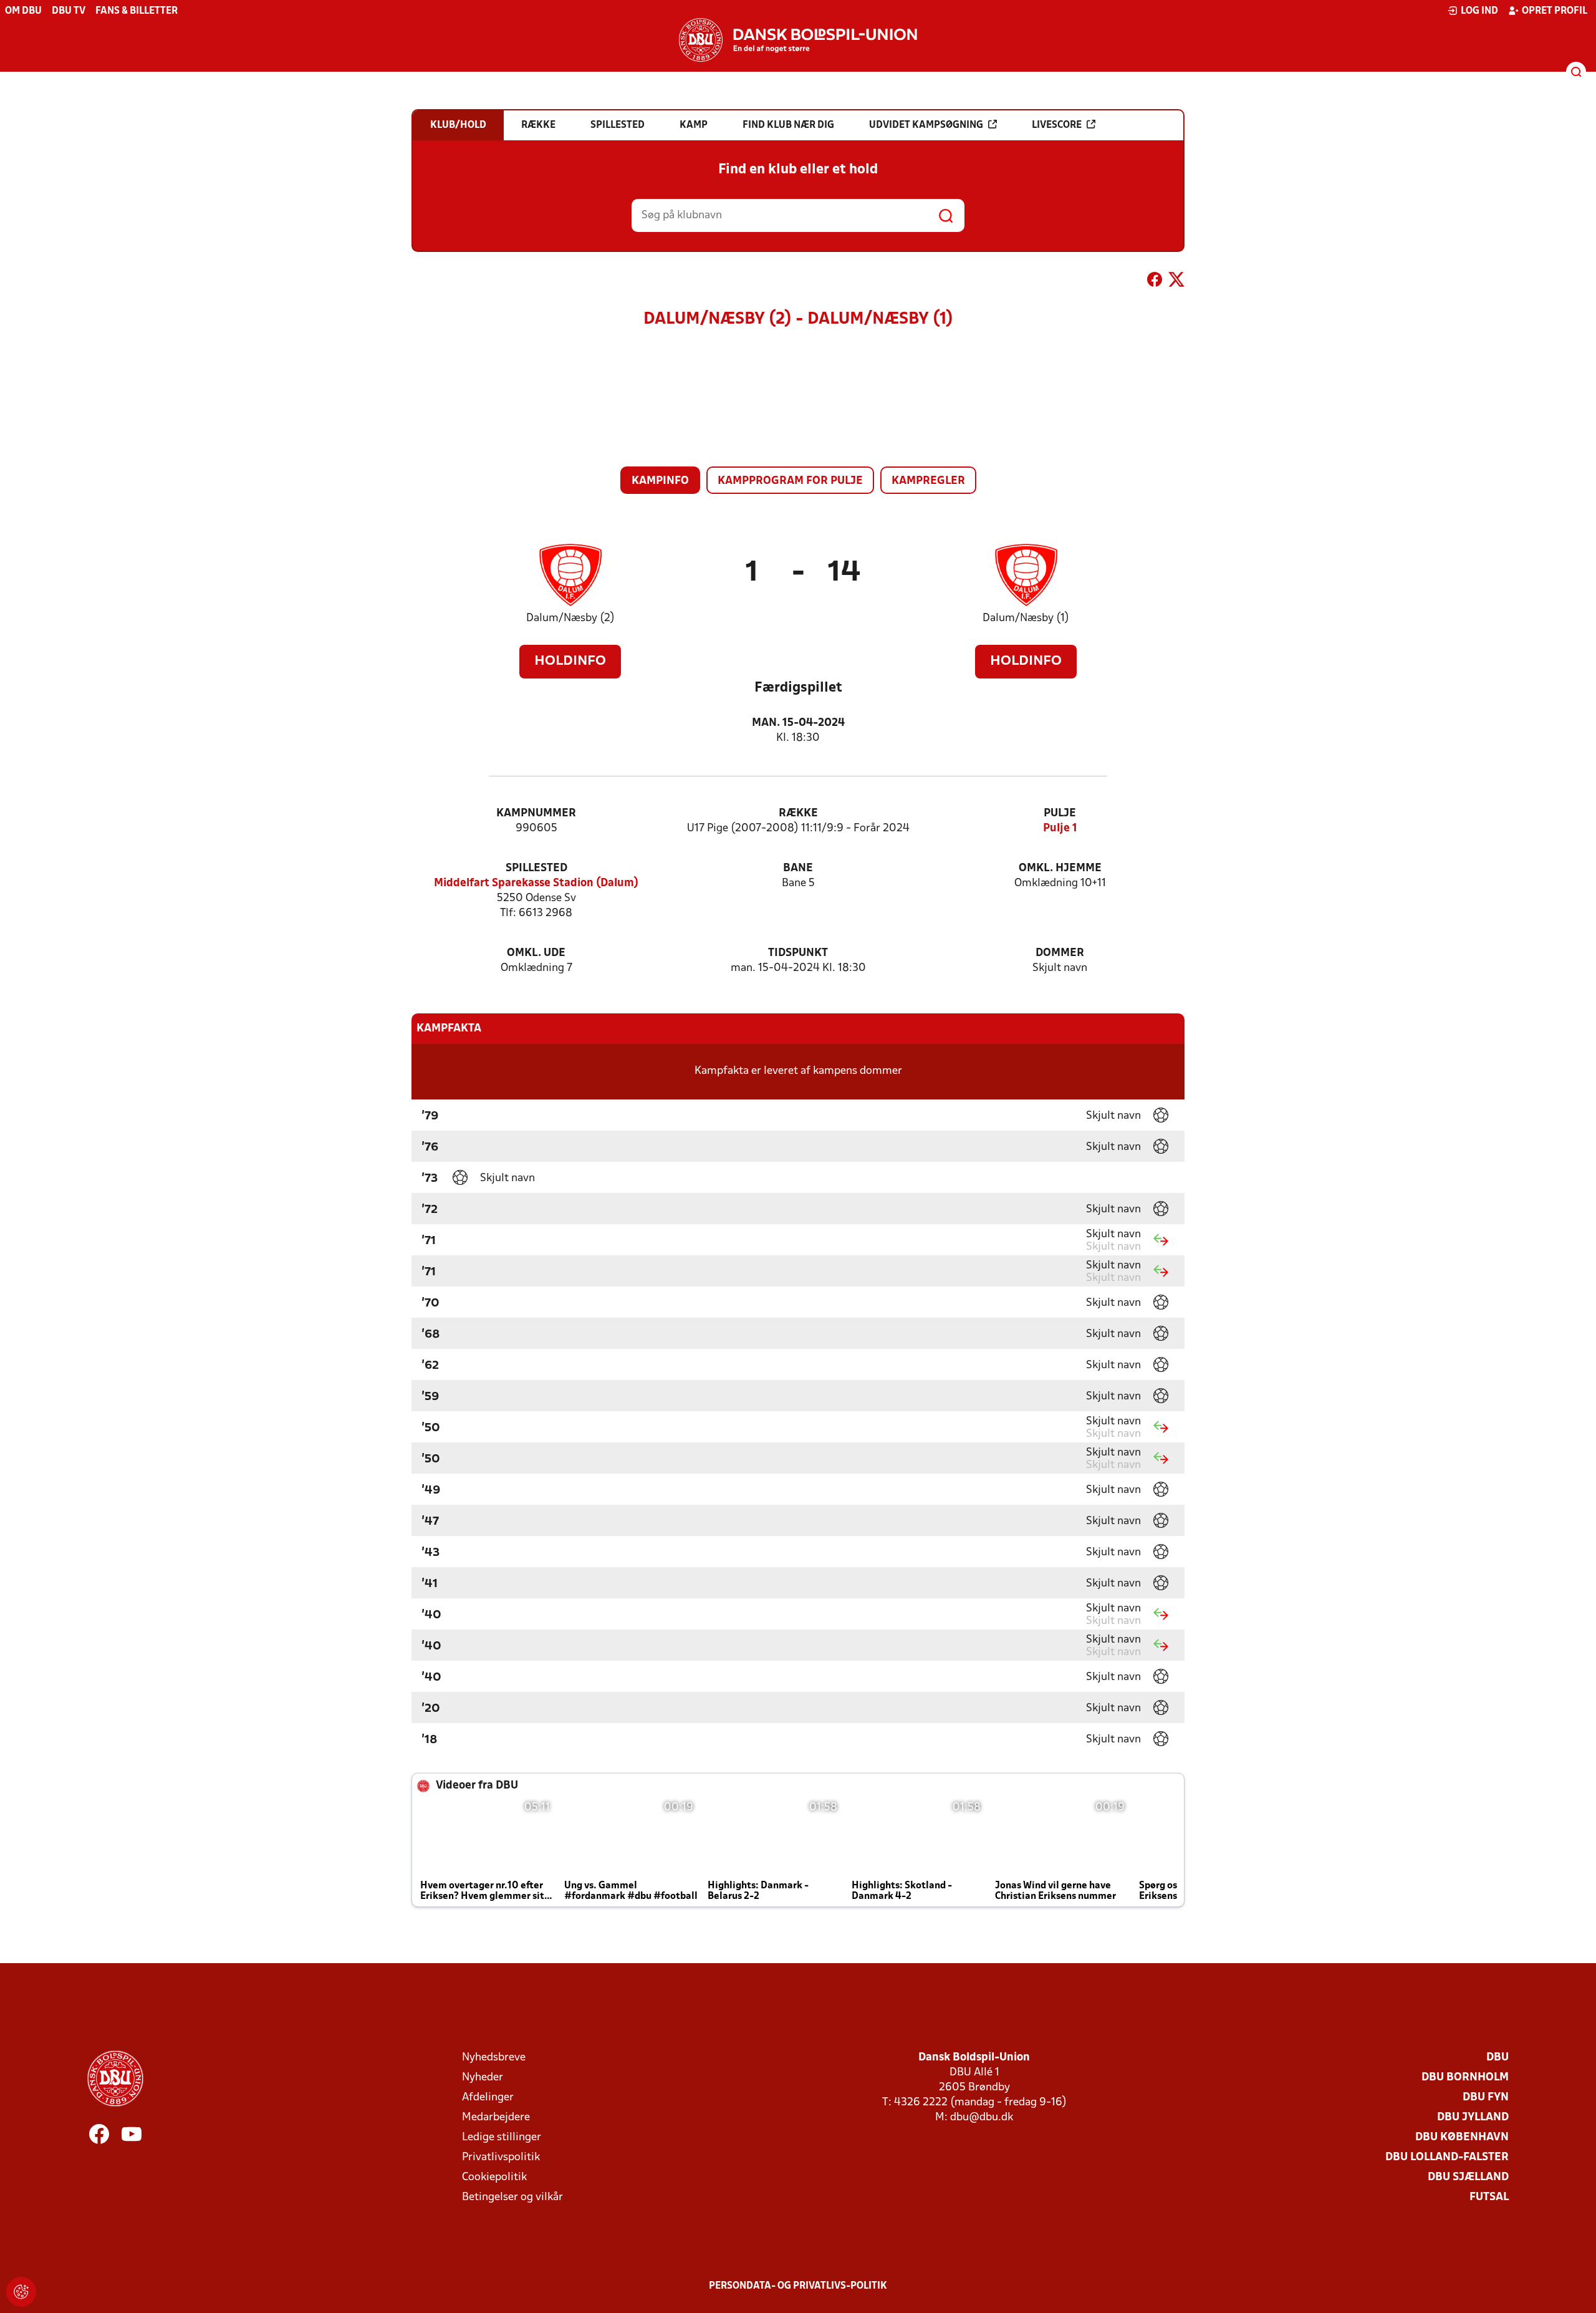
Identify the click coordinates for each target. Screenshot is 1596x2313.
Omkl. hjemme (1060, 868)
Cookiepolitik (494, 2177)
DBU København (1462, 2137)
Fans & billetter (137, 11)
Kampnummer (536, 814)
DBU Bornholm (1465, 2078)
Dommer (1060, 953)
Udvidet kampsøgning (926, 125)
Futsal (1489, 2197)
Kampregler (928, 481)
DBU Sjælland (1468, 2177)
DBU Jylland (1473, 2117)
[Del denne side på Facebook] (1155, 282)
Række (798, 814)
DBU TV (69, 11)
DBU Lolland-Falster (1447, 2157)
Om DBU (23, 11)
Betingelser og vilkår (512, 2197)
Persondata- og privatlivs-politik (798, 2286)
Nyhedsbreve (494, 2058)
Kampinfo (660, 481)
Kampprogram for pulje (790, 481)
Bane (798, 868)
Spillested (536, 868)
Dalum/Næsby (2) (570, 618)
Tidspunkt (798, 953)
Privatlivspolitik (501, 2157)
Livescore (1057, 125)
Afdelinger (488, 2098)
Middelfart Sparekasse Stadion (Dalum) (536, 883)
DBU (1497, 2058)
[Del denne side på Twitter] (1176, 282)
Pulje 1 (1060, 828)
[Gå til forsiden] (798, 40)
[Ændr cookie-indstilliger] (21, 2292)
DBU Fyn (1486, 2098)
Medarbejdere (496, 2117)
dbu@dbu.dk (982, 2117)
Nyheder (483, 2078)
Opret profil (1555, 11)
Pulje (1060, 814)
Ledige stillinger (502, 2137)
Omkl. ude (536, 953)
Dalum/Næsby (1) (1026, 618)
